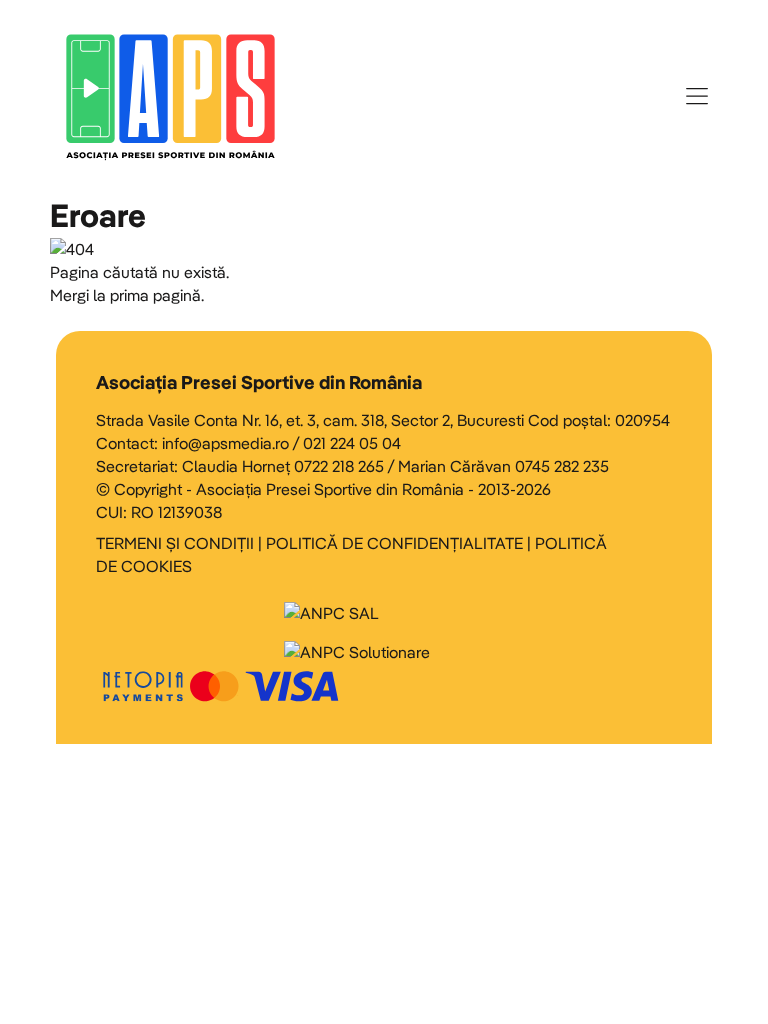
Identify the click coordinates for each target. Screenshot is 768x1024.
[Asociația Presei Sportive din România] (170, 96)
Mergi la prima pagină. (127, 295)
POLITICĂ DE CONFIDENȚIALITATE (394, 543)
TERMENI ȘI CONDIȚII (175, 543)
